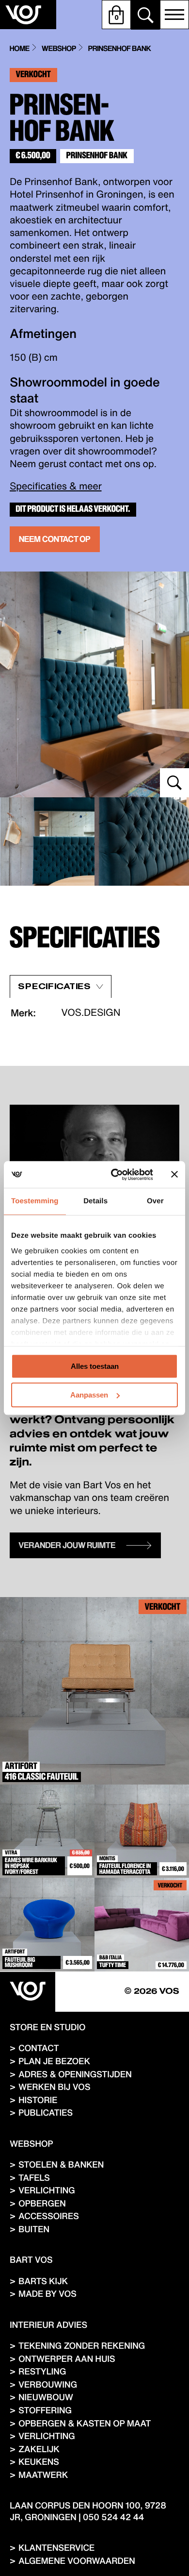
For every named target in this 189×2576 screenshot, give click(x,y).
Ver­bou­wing (48, 2384)
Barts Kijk (43, 2281)
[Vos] (28, 1992)
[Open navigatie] (174, 15)
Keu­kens (39, 2462)
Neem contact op (55, 539)
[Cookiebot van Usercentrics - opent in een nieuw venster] (115, 1175)
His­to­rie (38, 2100)
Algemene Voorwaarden (77, 2561)
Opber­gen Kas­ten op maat (85, 2423)
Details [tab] (95, 1201)
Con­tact (39, 2048)
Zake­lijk (39, 2449)
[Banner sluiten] (174, 1175)
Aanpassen (89, 1395)
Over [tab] (155, 1201)
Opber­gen (42, 2203)
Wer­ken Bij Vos (54, 2087)
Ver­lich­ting (47, 2190)
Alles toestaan (95, 1366)
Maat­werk (43, 2475)
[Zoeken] (145, 15)
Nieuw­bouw (46, 2397)
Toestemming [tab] (35, 1201)
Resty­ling (42, 2371)
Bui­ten (34, 2229)
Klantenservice (56, 2548)
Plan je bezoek (54, 2061)
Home (20, 49)
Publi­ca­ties (46, 2113)
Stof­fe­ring (45, 2410)
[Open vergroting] (94, 684)
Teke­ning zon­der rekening (82, 2346)
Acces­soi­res (49, 2216)
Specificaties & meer (56, 486)
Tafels (34, 2178)
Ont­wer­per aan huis (67, 2359)
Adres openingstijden (75, 2074)
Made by (47, 2294)
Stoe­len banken (61, 2164)
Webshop (59, 49)
